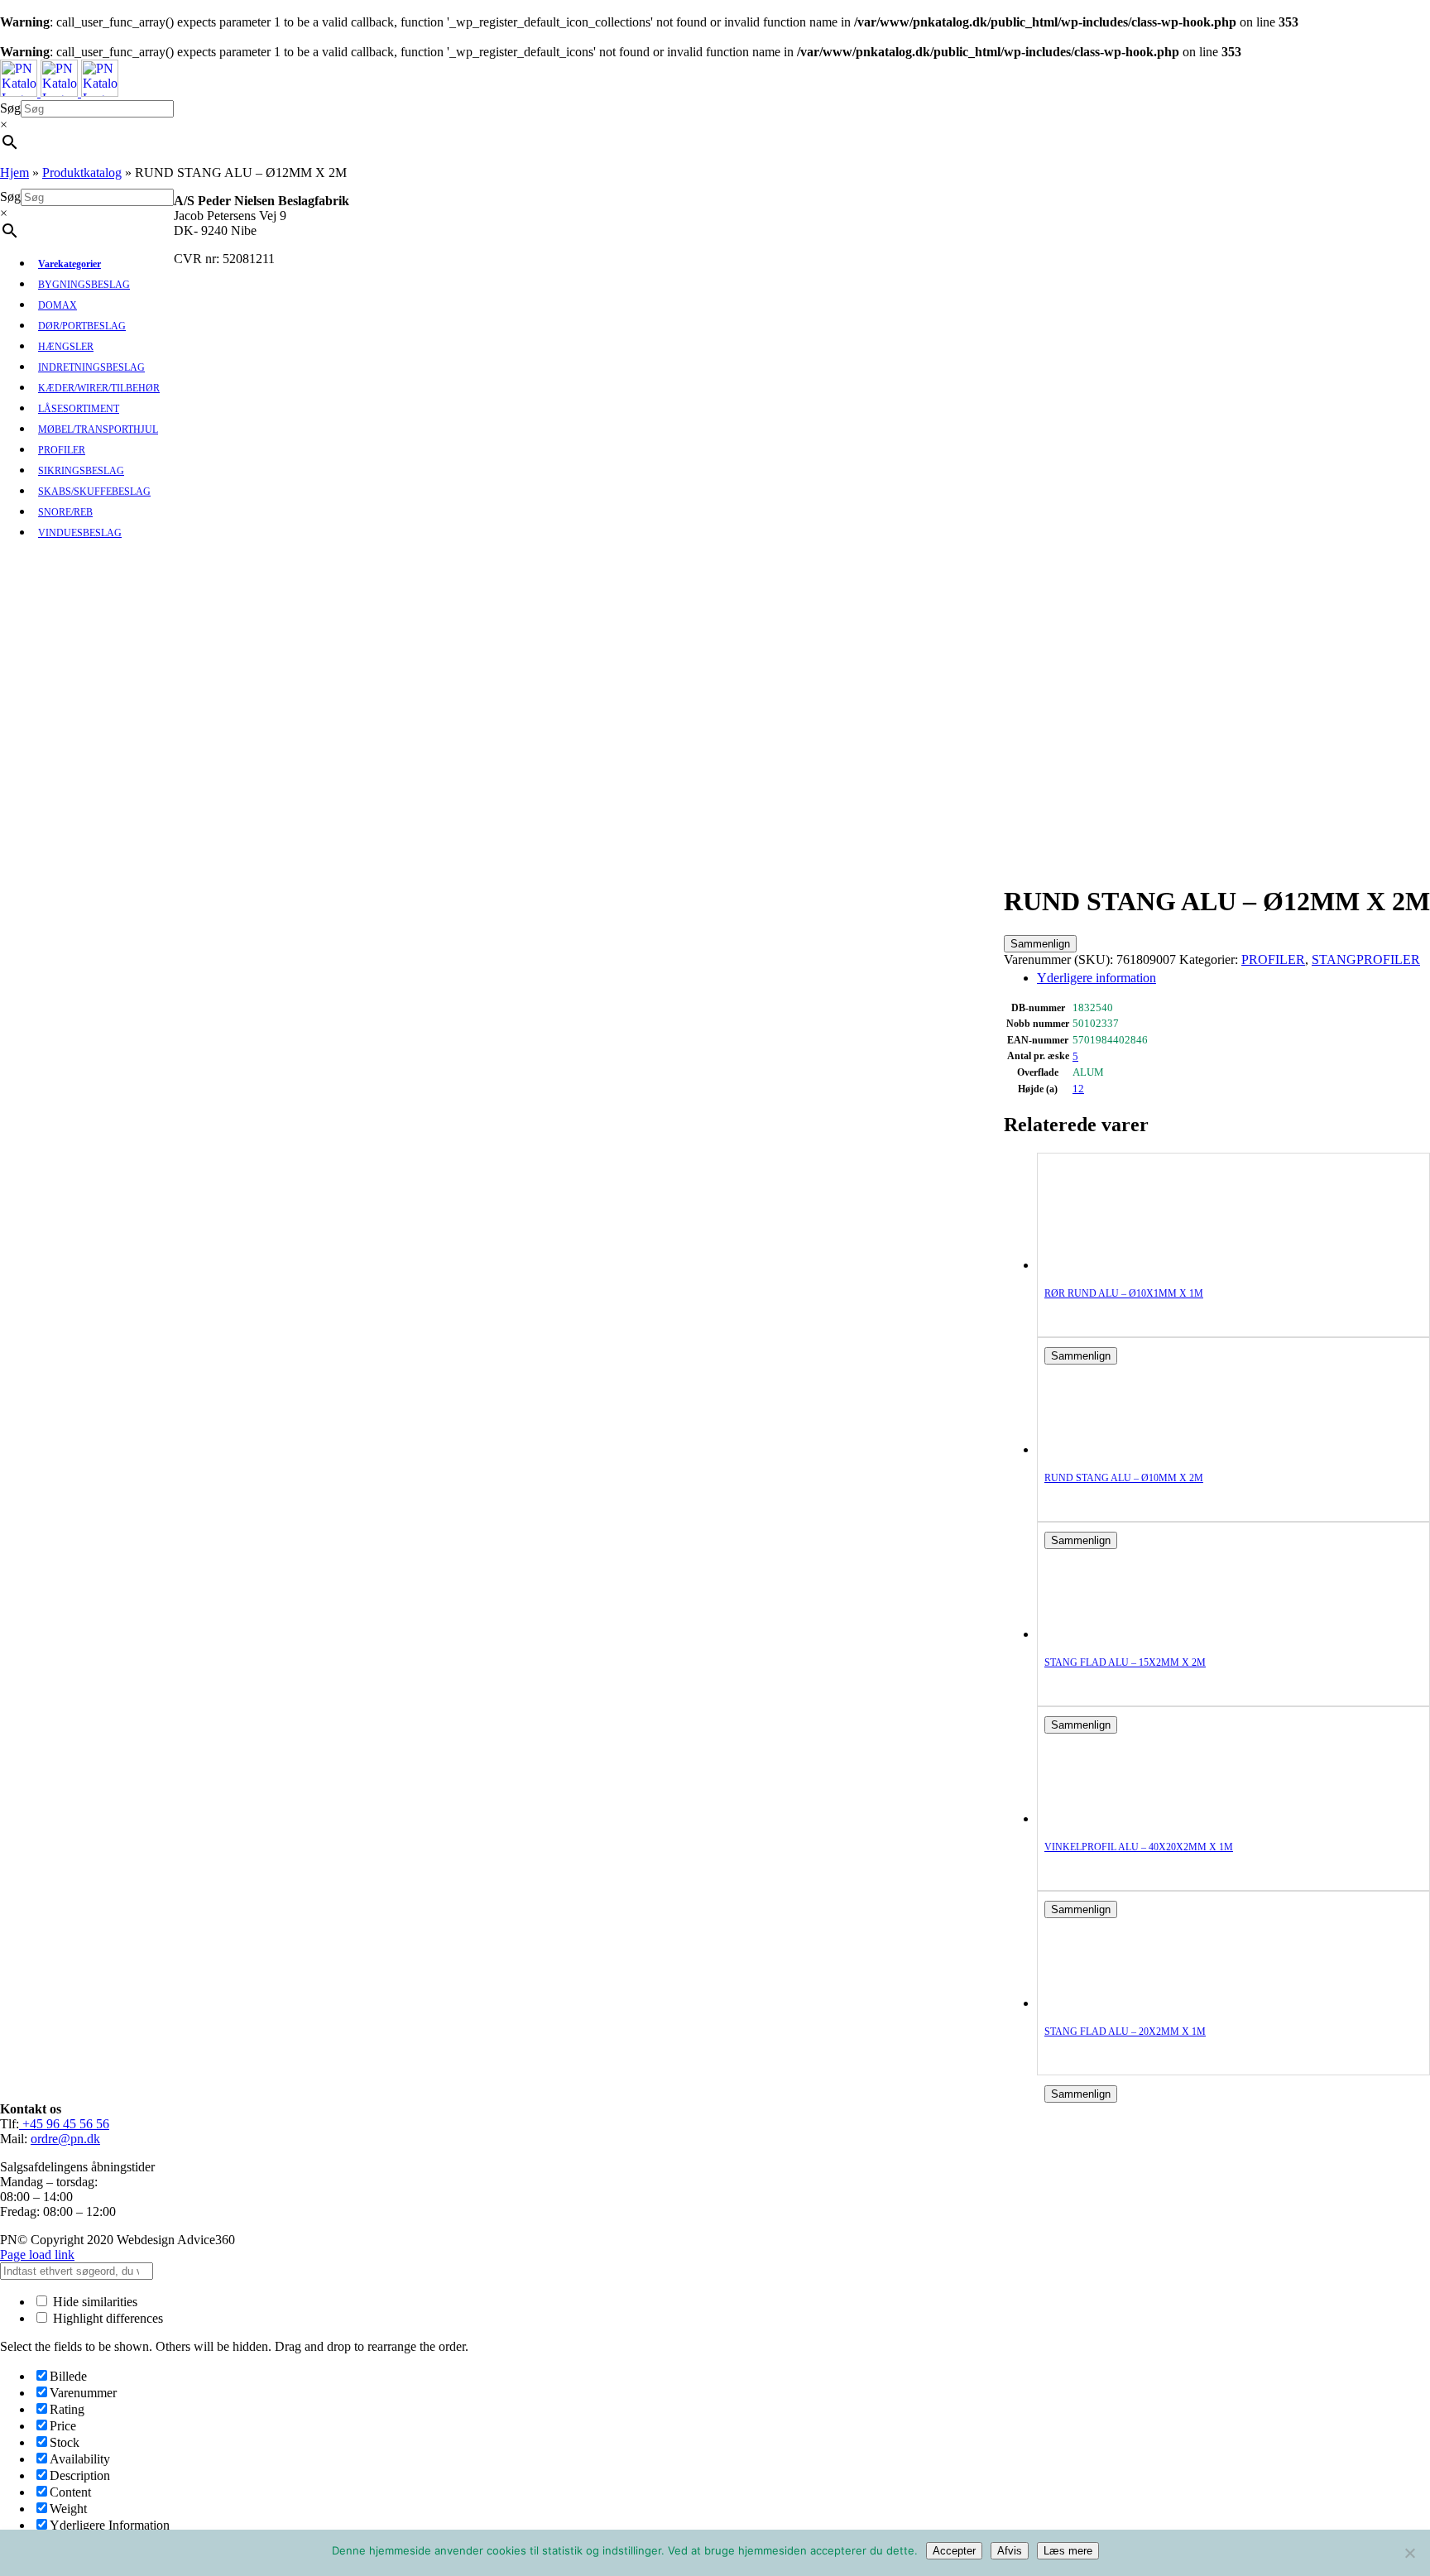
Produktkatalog (82, 173)
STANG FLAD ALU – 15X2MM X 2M (1125, 1662)
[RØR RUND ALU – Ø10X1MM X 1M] (1111, 1265)
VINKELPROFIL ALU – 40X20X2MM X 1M (1139, 1847)
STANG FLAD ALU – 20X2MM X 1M (1125, 2032)
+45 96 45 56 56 (64, 2124)
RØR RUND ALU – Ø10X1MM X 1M (1124, 1293)
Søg (10, 108)
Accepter (954, 2551)
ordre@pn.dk (65, 2139)
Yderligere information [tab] (1096, 978)
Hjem (14, 173)
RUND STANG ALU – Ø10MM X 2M (1124, 1478)
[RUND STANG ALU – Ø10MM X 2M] (1111, 1449)
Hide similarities (94, 2302)
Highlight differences (106, 2318)
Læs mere (1068, 2551)
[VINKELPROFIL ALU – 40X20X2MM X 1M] (1111, 1818)
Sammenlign (1040, 944)
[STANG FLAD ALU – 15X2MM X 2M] (1111, 1634)
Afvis (1010, 2551)
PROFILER (1273, 959)
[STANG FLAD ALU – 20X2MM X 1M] (1111, 2003)
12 (1078, 1089)
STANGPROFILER (1366, 959)
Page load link (37, 2255)
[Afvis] (1409, 2553)
